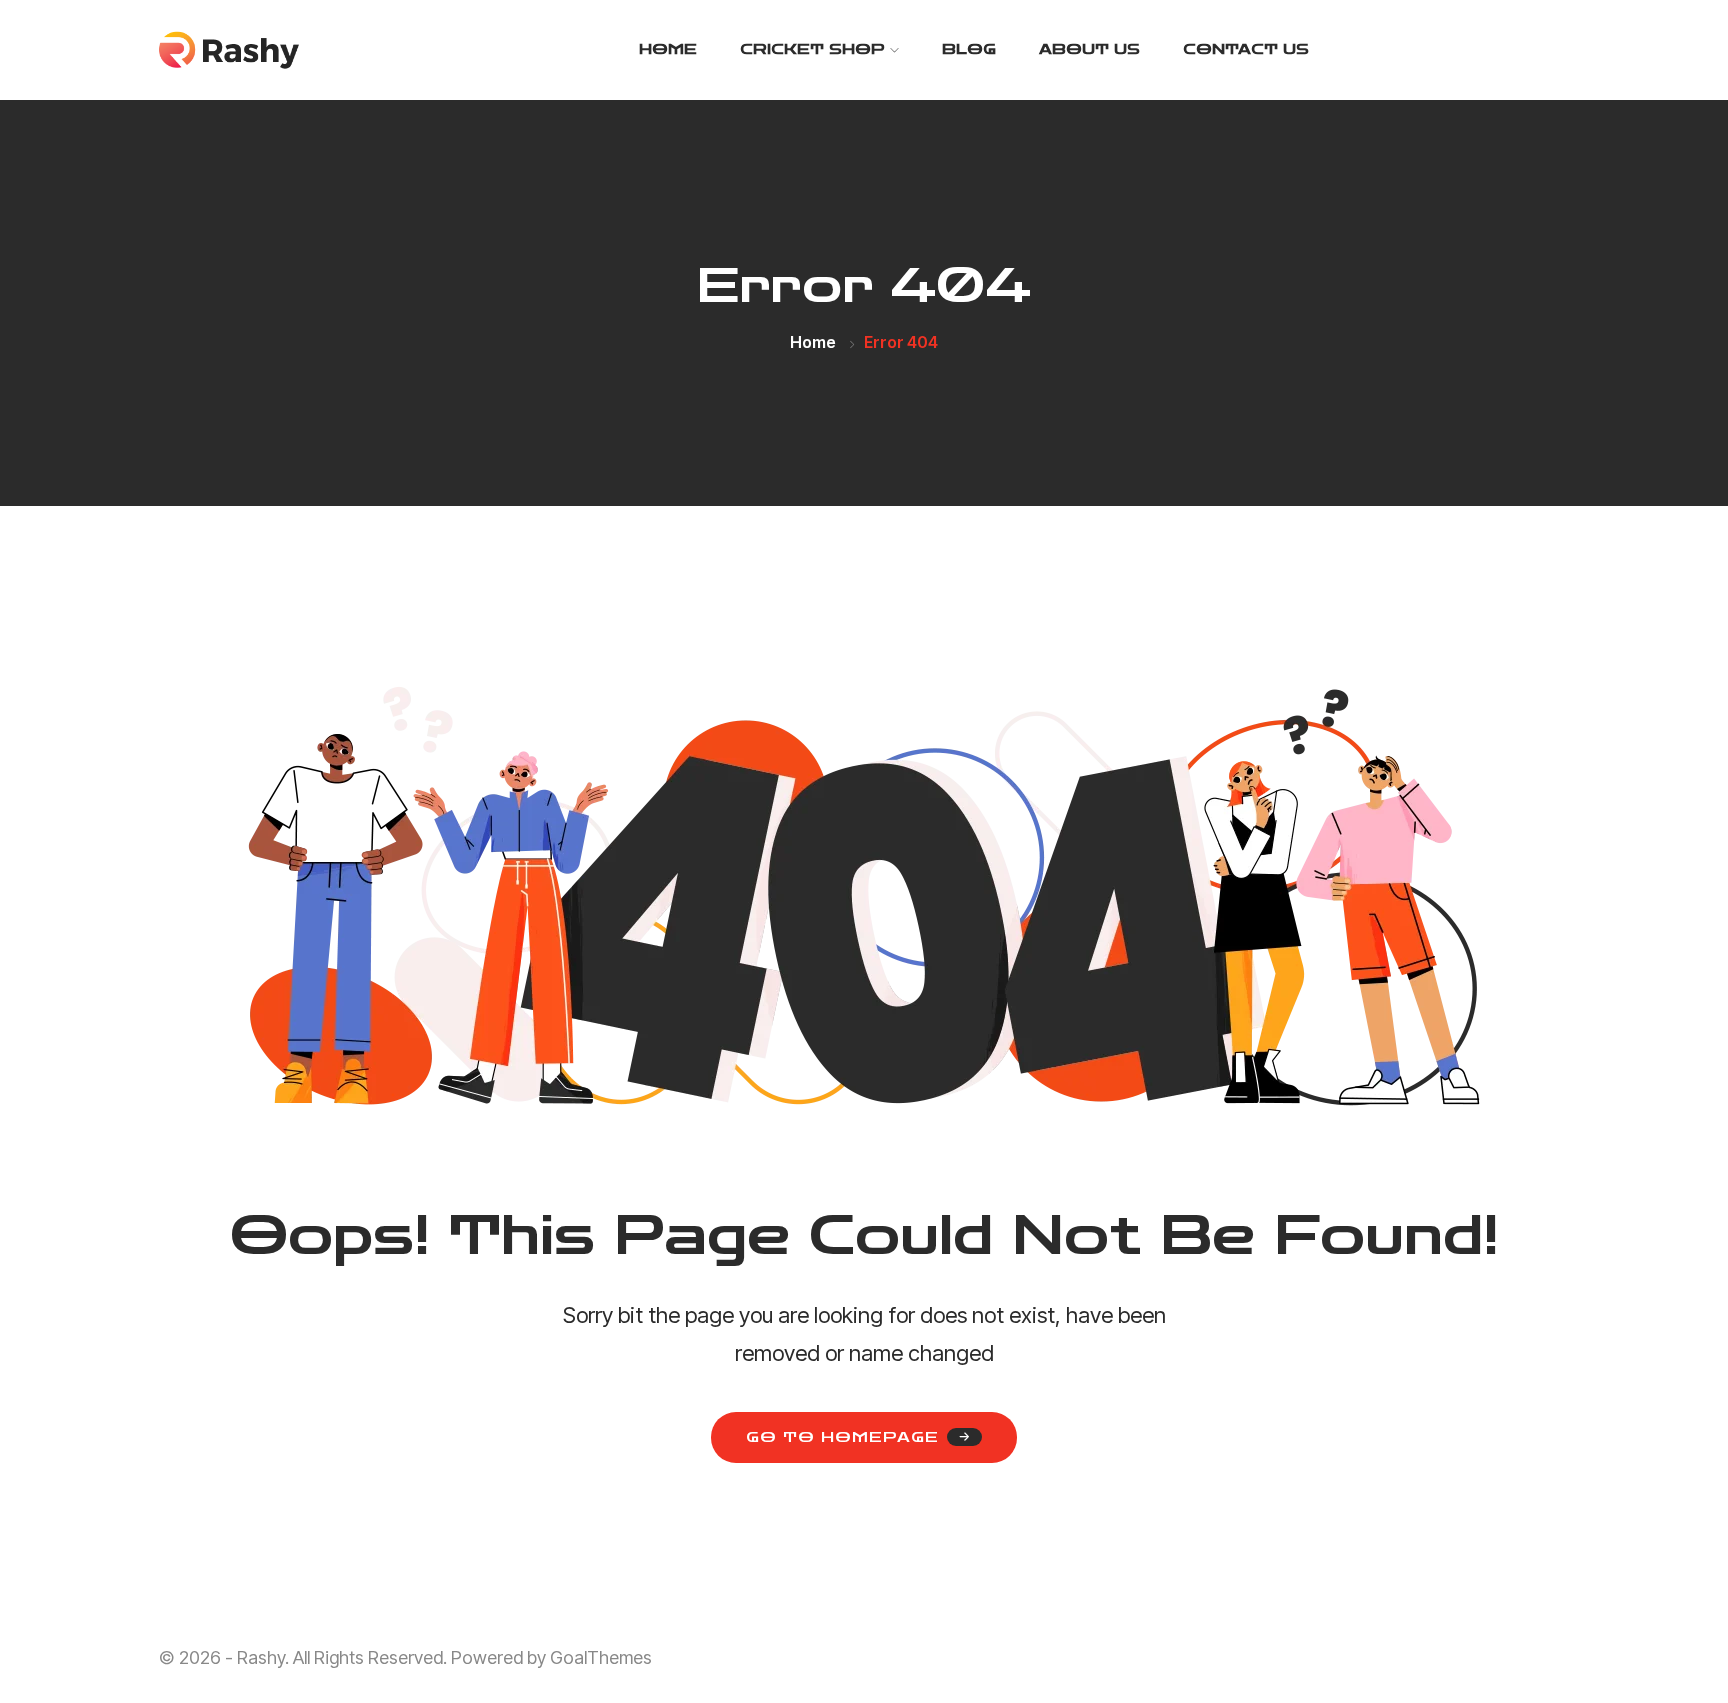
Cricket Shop (812, 49)
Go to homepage (842, 1437)
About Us (1089, 49)
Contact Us (1246, 49)
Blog (969, 49)
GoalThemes (601, 1657)
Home (668, 49)
